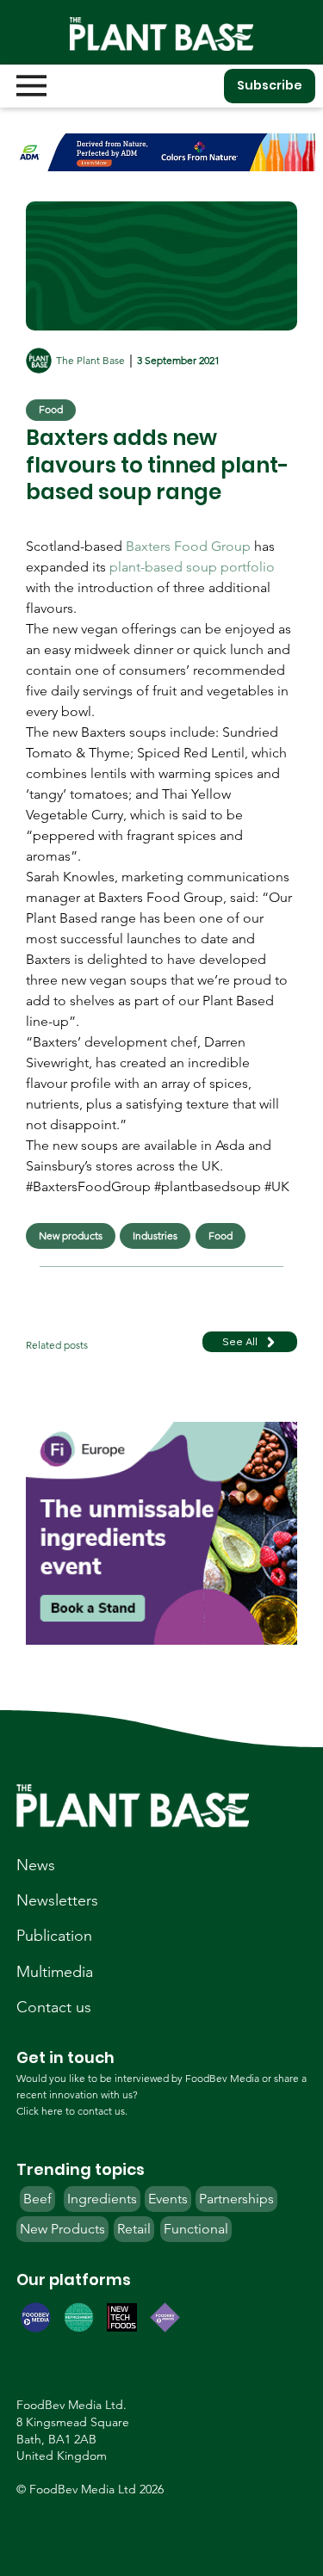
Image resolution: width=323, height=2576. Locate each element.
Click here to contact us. (72, 2111)
